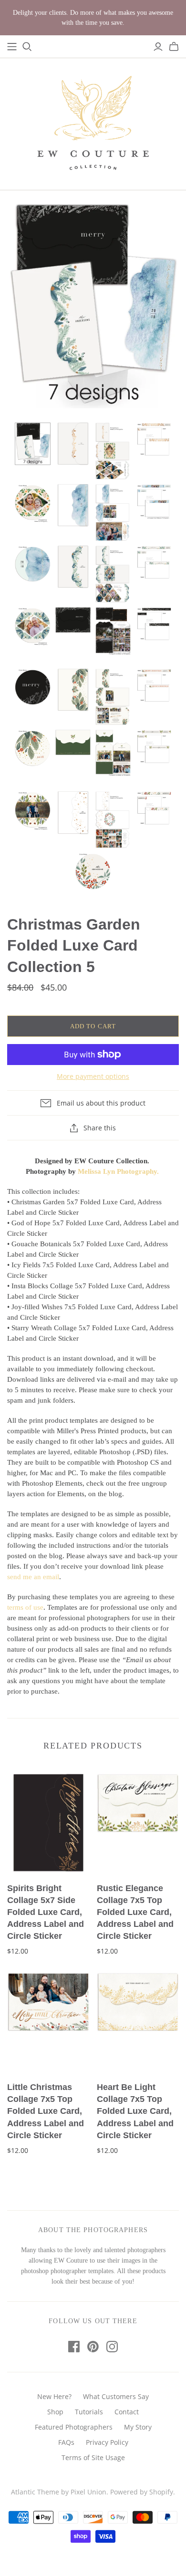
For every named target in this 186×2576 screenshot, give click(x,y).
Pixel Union (88, 2492)
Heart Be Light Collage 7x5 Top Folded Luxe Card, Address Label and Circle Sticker (135, 2111)
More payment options (93, 1076)
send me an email (33, 1577)
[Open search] (27, 47)
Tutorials (89, 2412)
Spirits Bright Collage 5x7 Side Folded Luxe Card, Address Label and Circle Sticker (46, 1912)
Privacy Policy (107, 2442)
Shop (55, 2412)
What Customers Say (116, 2396)
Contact (127, 2412)
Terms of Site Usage (93, 2457)
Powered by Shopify (142, 2492)
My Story (138, 2427)
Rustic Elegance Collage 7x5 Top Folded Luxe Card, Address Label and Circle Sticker (135, 1912)
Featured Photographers (74, 2427)
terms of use (25, 1607)
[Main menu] (12, 47)
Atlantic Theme (35, 2492)
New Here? (54, 2396)
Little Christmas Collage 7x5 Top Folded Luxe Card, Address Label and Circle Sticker (46, 2111)
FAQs (66, 2442)
